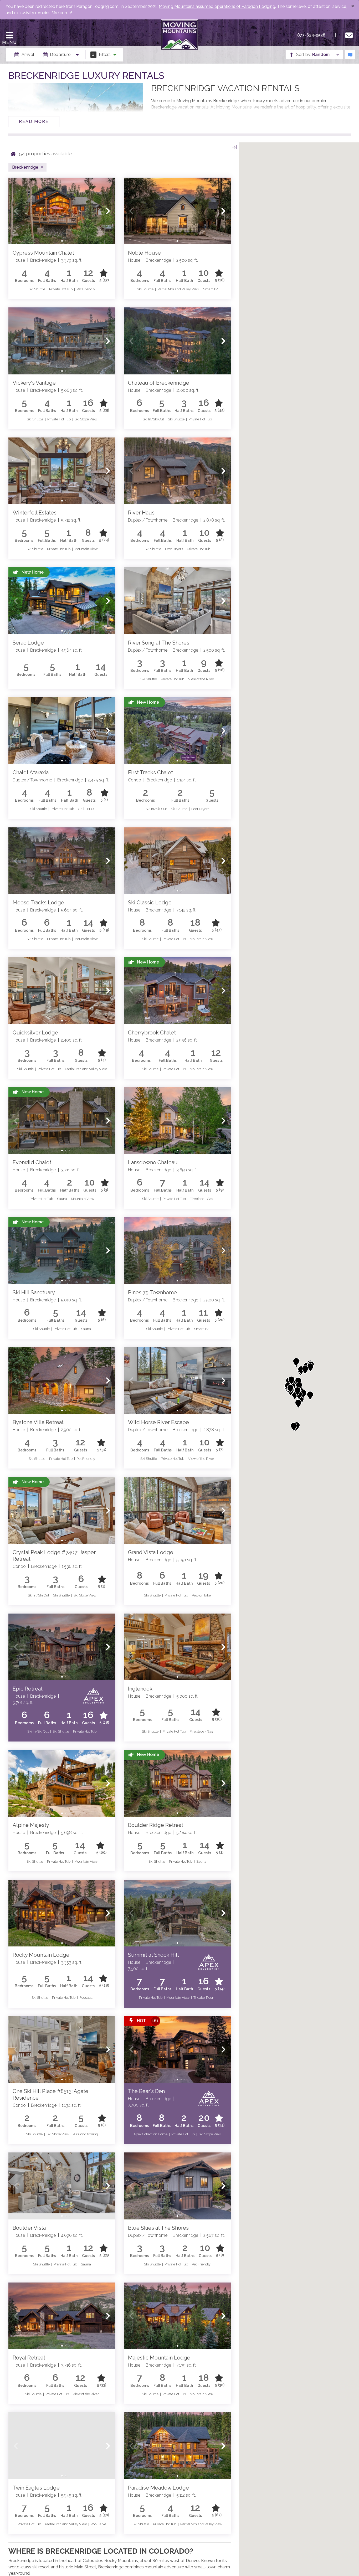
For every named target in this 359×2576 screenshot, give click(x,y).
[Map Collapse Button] (234, 147)
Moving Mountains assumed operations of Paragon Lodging (217, 6)
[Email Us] (350, 35)
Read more (34, 122)
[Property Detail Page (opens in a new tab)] (62, 211)
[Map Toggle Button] (350, 55)
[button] (16, 211)
